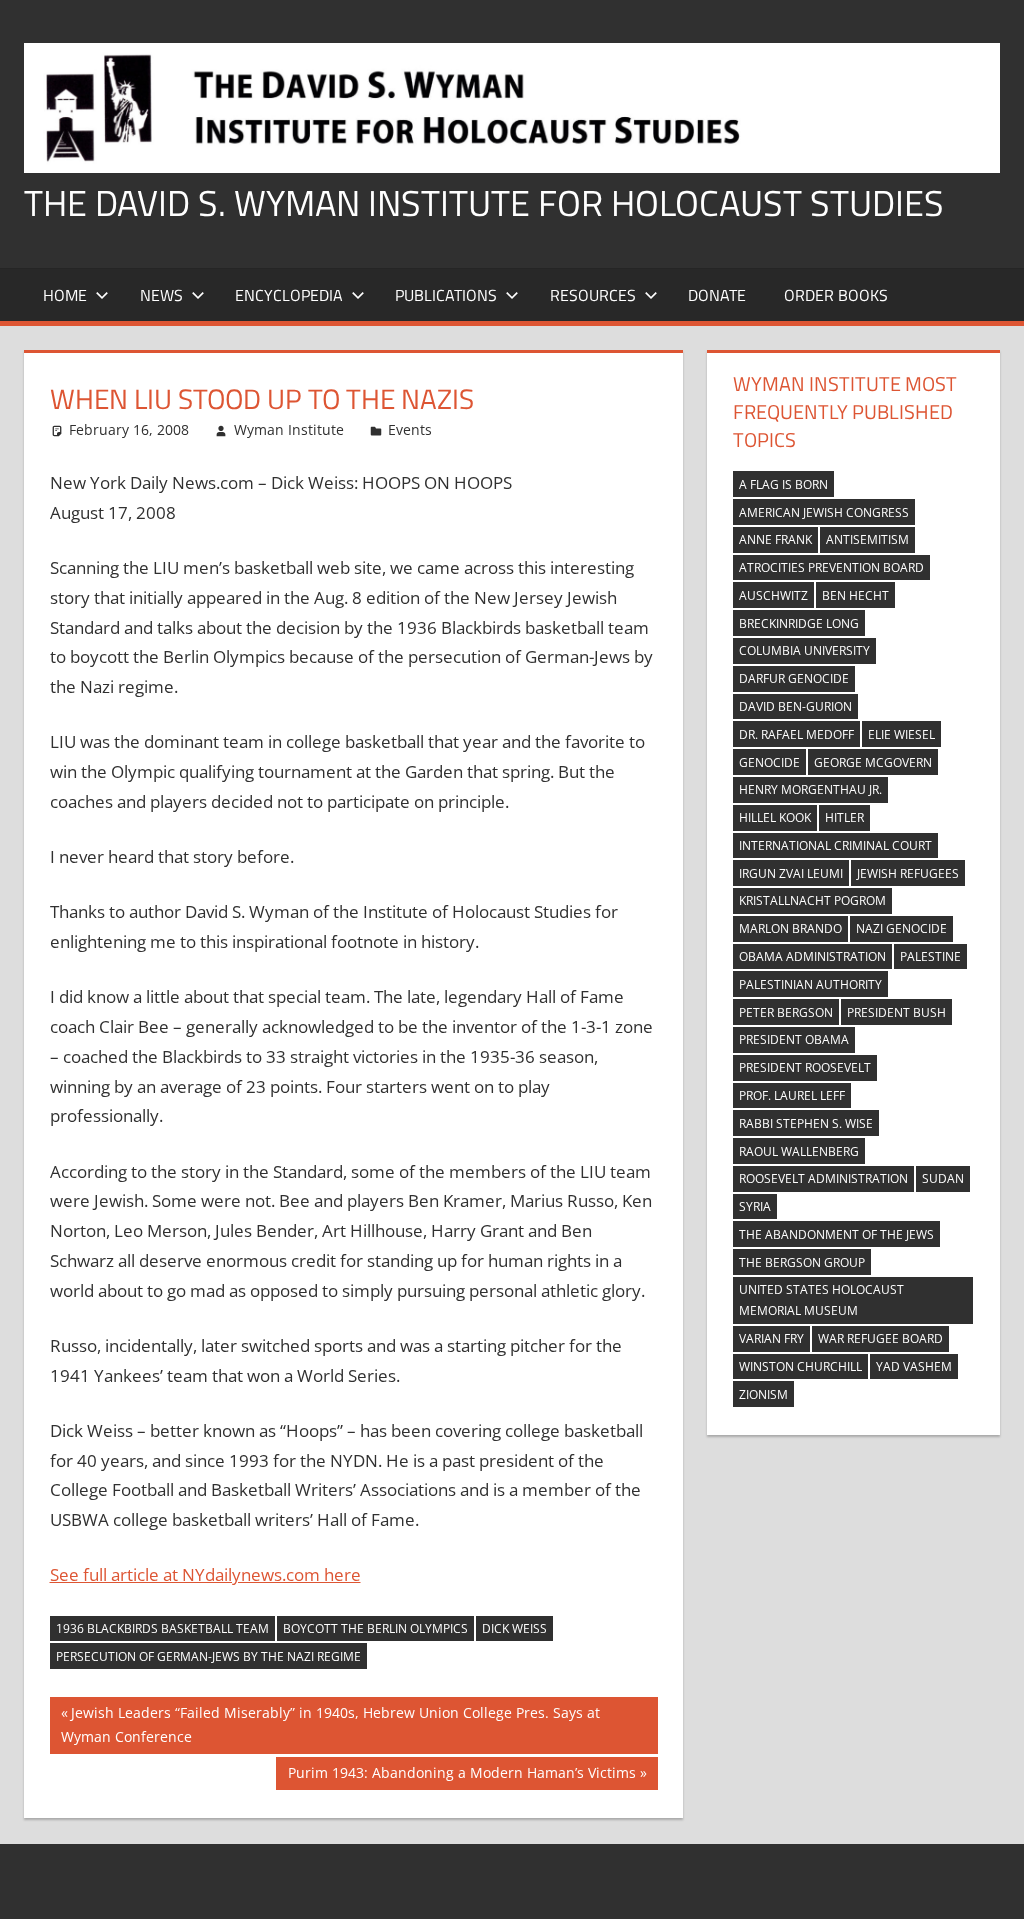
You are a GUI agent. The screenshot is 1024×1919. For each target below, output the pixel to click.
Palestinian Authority (810, 984)
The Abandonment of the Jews (836, 1234)
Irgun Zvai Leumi (791, 873)
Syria (755, 1206)
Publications (446, 295)
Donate (717, 295)
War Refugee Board (880, 1338)
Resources (593, 295)
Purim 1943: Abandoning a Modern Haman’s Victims (461, 1776)
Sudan (943, 1178)
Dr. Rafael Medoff (796, 734)
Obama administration (812, 956)
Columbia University (804, 650)
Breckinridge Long (799, 623)
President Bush (896, 1012)
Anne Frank (775, 539)
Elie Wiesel (901, 734)
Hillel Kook (775, 817)
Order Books (836, 295)
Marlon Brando (790, 928)
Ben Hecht (855, 595)
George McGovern (873, 762)
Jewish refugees (908, 873)
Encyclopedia (289, 295)
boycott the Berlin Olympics (375, 1628)
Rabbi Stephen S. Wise (806, 1123)
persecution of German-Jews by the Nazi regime (208, 1656)
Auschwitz (773, 595)
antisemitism (867, 539)
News (161, 295)
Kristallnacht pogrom (812, 900)
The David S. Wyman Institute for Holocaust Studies (484, 202)
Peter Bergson (786, 1012)
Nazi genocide (901, 928)
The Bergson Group (802, 1262)
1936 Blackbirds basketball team (162, 1628)
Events (410, 429)
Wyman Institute (289, 429)
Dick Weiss (514, 1628)
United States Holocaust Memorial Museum (821, 1300)
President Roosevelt (805, 1067)
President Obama (794, 1039)
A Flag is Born (783, 484)
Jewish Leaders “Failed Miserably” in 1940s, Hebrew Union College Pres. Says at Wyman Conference (330, 1724)
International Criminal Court (835, 845)
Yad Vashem (914, 1366)
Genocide (769, 762)
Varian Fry (771, 1338)
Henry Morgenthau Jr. (810, 789)
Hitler (844, 817)
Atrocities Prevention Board (831, 567)
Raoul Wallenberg (799, 1151)
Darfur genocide (794, 678)
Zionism (763, 1394)
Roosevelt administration (823, 1178)
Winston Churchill (800, 1366)
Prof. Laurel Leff (792, 1095)
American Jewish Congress (824, 512)
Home (65, 295)
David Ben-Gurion (795, 706)
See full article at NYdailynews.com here (205, 1574)
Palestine (930, 956)
